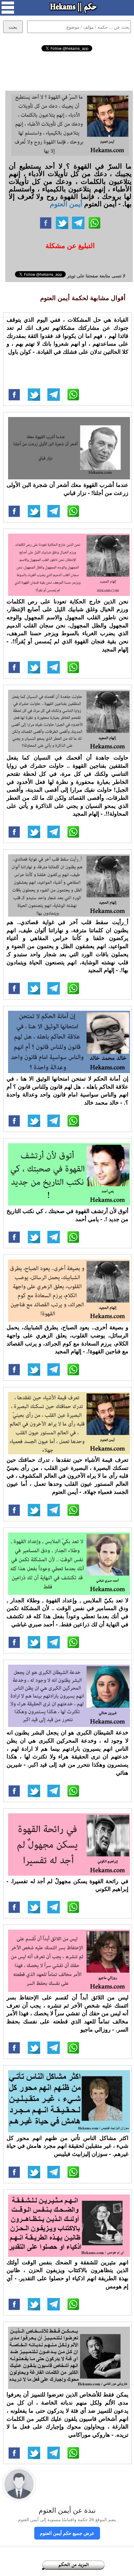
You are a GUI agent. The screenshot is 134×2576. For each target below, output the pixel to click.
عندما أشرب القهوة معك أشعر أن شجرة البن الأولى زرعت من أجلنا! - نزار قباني (67, 489)
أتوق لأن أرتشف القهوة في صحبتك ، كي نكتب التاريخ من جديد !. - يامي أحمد (67, 1215)
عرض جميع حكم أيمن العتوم (67, 2533)
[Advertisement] (67, 70)
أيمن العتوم (66, 204)
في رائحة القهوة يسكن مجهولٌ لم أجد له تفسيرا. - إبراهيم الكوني (67, 1885)
